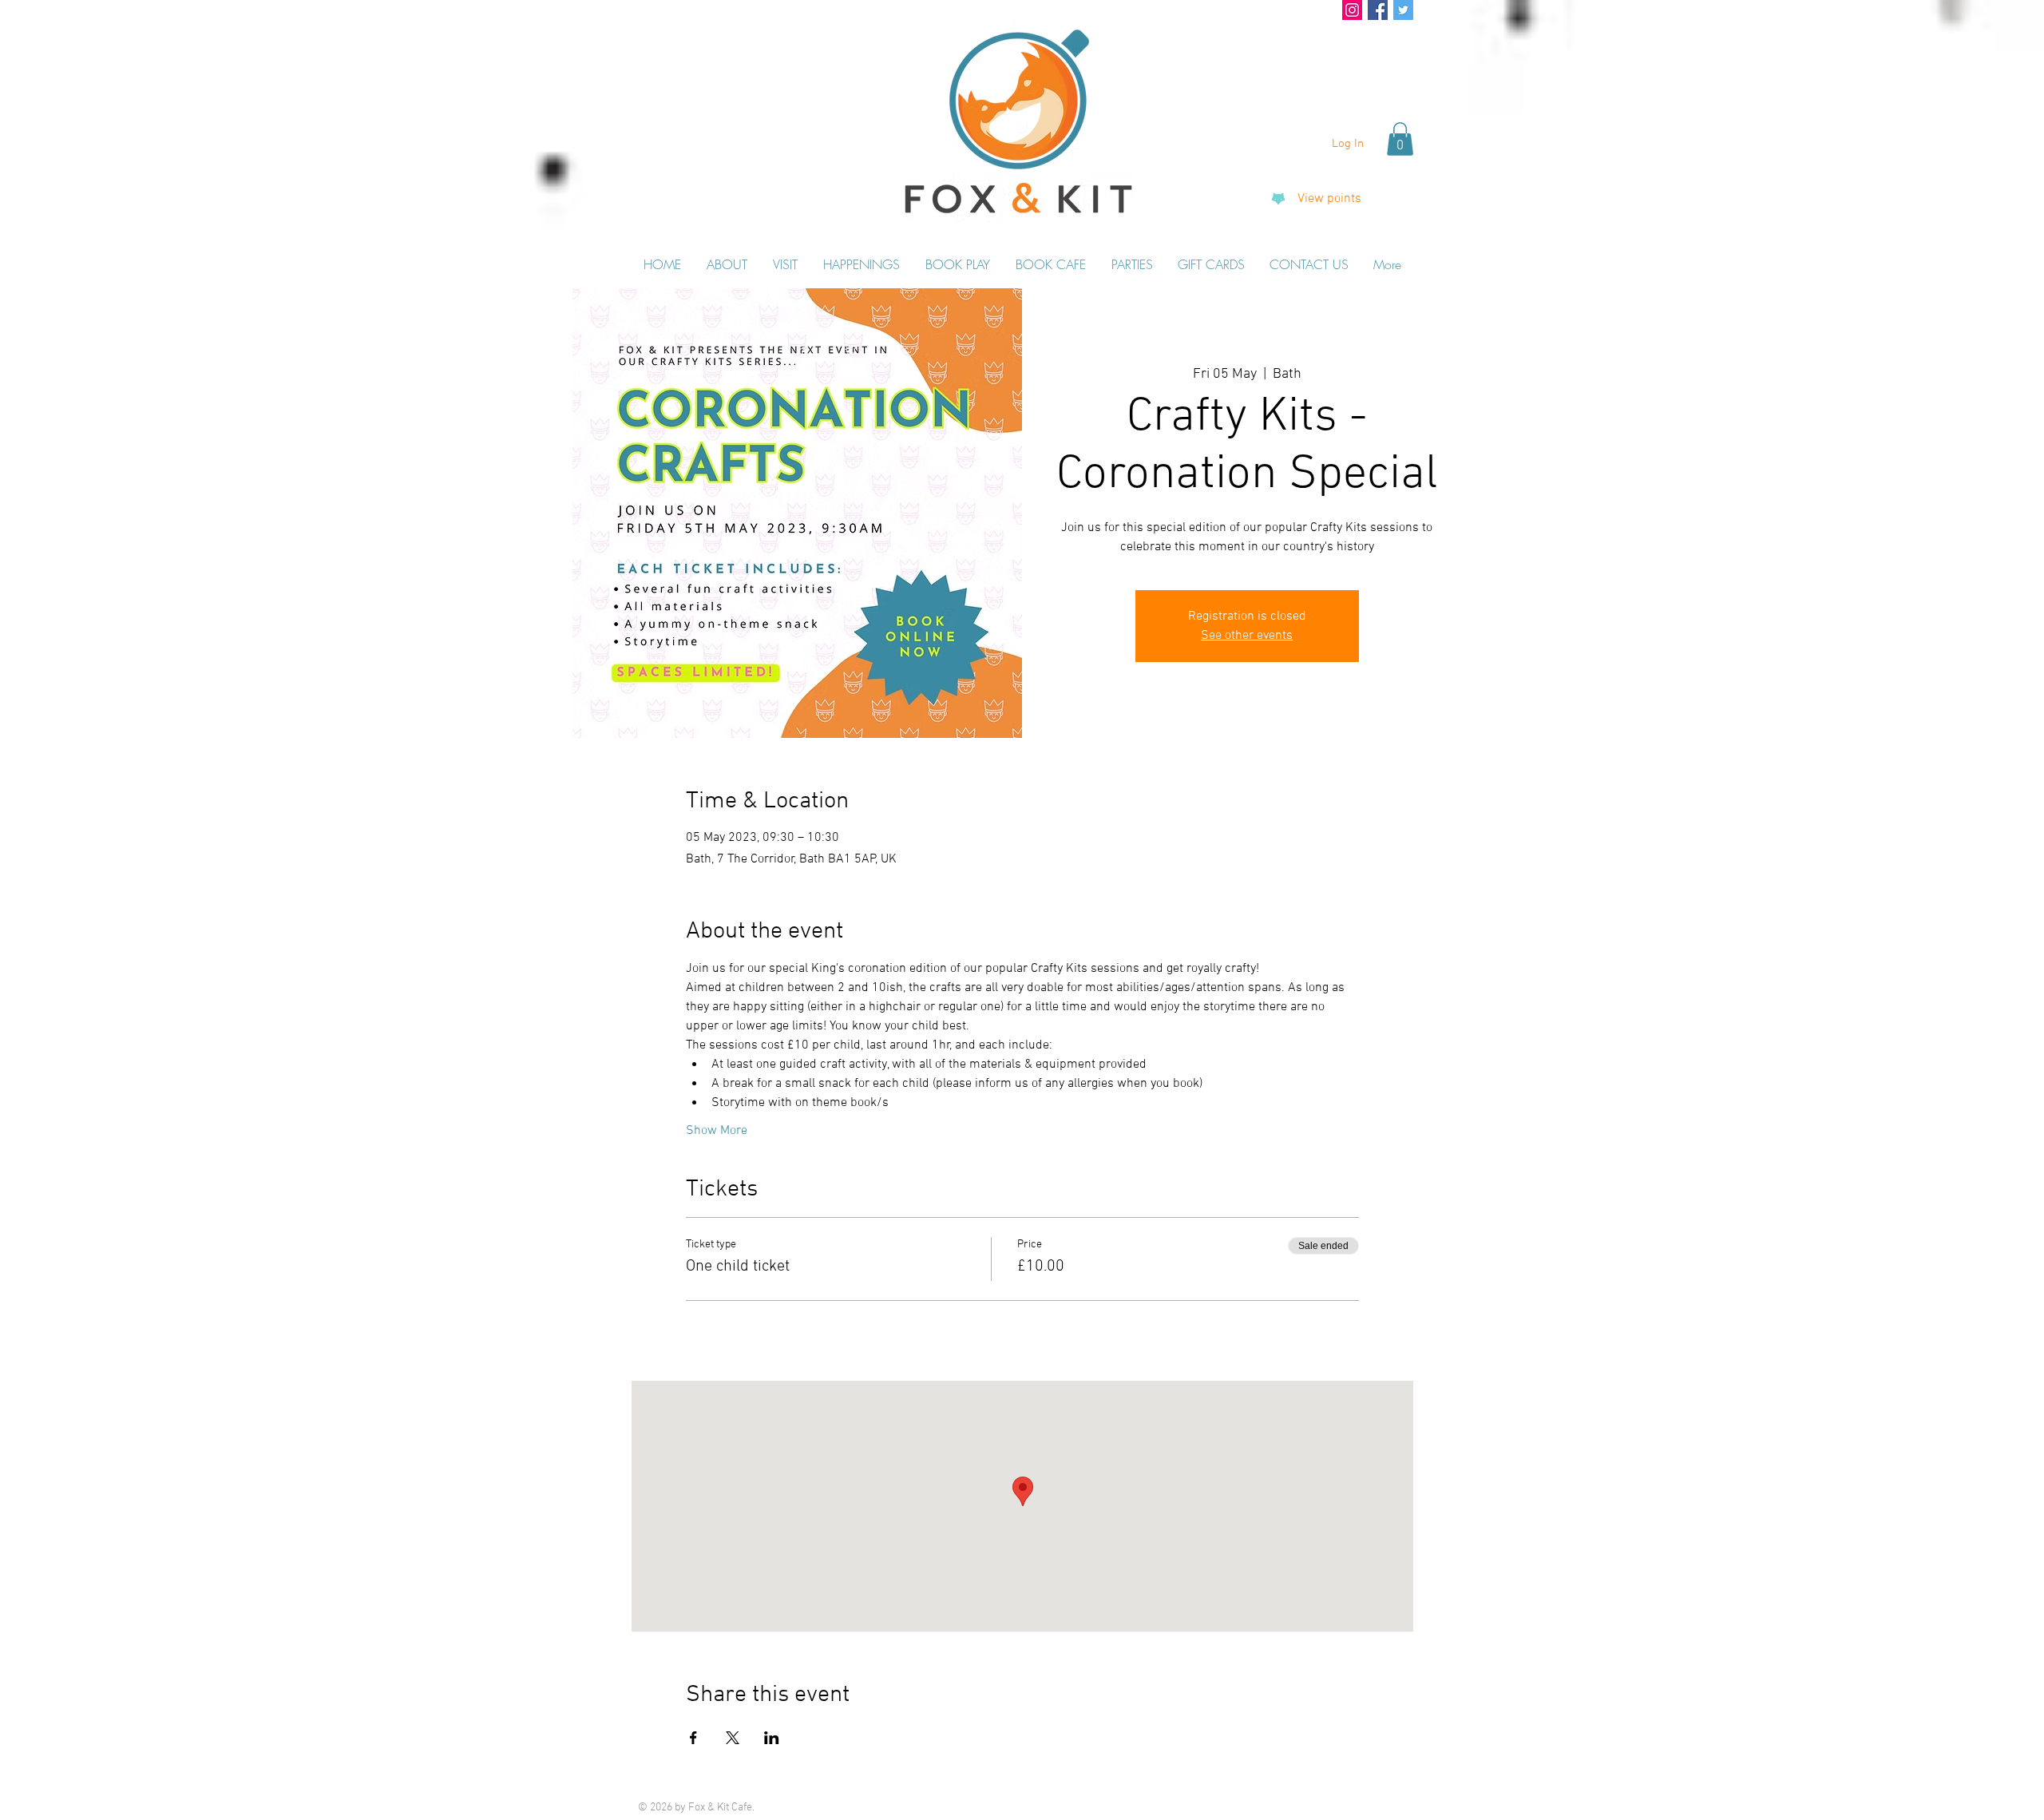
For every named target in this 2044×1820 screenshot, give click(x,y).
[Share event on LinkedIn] (772, 1738)
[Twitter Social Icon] (1403, 10)
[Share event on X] (733, 1738)
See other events (1247, 636)
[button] (1400, 139)
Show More (717, 1131)
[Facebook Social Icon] (1378, 10)
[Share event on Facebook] (693, 1738)
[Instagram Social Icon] (1352, 10)
